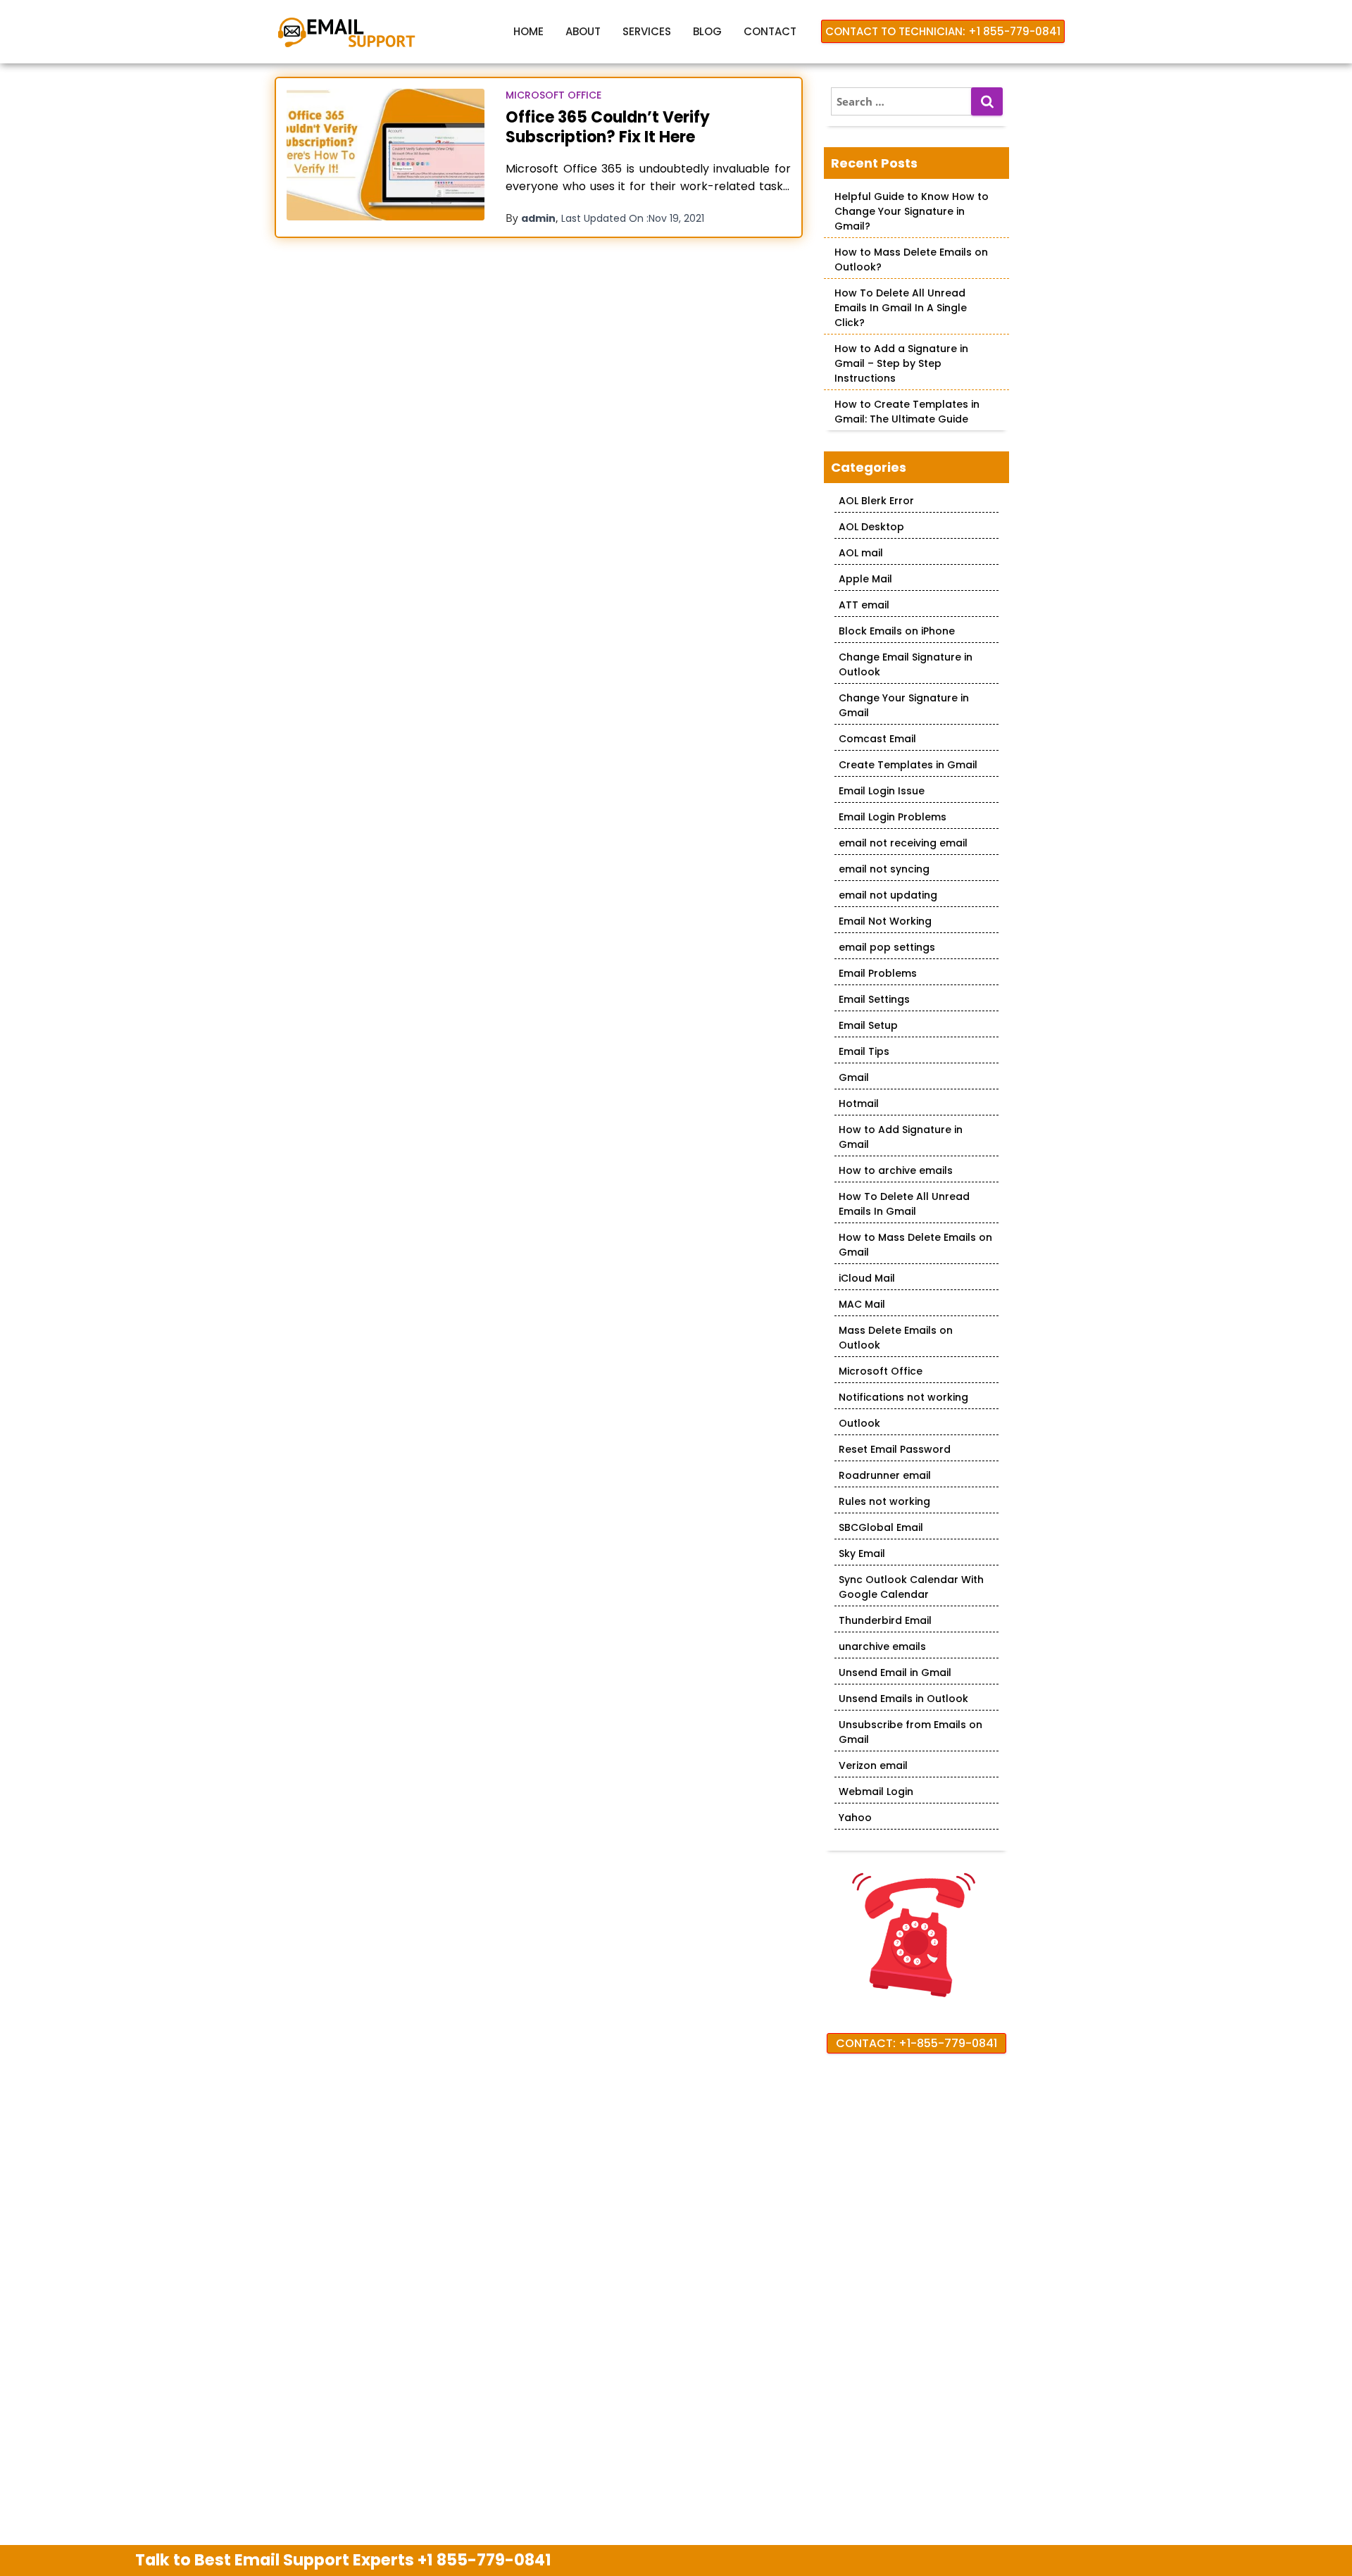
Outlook (859, 1423)
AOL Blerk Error (876, 501)
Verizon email (873, 1765)
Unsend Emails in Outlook (903, 1699)
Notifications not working (903, 1397)
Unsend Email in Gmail (895, 1672)
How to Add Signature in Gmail (901, 1137)
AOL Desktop (871, 527)
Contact (770, 31)
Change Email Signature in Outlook (906, 664)
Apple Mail (865, 579)
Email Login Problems (893, 817)
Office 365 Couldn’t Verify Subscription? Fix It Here (608, 127)
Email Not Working (885, 921)
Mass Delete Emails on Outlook (896, 1338)
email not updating (888, 895)
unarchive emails (882, 1646)
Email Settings (874, 999)
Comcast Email (877, 739)
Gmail (854, 1077)
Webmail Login (876, 1792)
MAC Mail (862, 1304)
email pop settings (887, 947)
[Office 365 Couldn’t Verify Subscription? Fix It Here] (386, 155)
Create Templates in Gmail (908, 765)
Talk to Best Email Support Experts (343, 2560)
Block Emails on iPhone (897, 631)
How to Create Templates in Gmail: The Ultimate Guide (907, 412)
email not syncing (884, 869)
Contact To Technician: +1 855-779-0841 (943, 31)
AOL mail (861, 553)
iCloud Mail (867, 1278)
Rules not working (884, 1501)
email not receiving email (903, 843)
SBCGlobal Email (881, 1527)
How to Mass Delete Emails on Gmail (915, 1245)
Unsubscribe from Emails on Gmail (910, 1732)
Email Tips (864, 1051)
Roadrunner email (885, 1475)
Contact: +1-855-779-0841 (916, 2043)
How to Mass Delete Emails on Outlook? (911, 260)
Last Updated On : (633, 218)
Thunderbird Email (885, 1620)
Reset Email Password (895, 1449)
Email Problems (878, 973)
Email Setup (868, 1025)
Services (647, 31)
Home (528, 31)
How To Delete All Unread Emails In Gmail (904, 1204)
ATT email (864, 605)
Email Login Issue (882, 791)
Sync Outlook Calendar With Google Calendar (911, 1587)
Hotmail (859, 1103)
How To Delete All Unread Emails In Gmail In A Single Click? (901, 308)
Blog (707, 31)
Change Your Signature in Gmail (904, 705)
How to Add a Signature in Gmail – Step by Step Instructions (901, 363)
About (583, 31)
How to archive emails (896, 1170)
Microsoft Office (553, 95)
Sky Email (862, 1553)
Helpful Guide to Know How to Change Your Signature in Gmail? (912, 211)
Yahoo (855, 1818)
